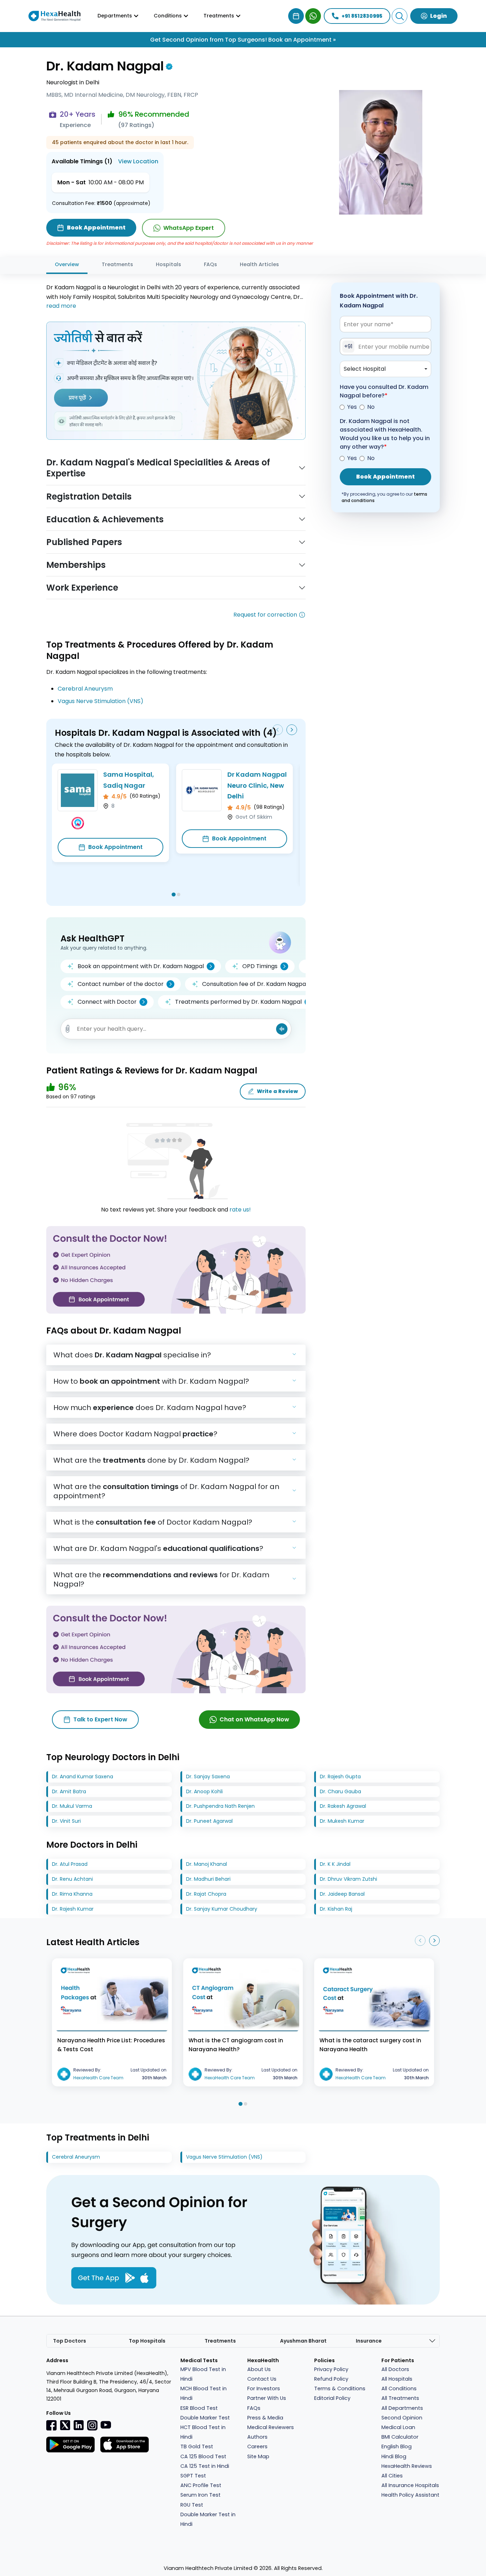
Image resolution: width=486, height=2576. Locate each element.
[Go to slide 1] (173, 894)
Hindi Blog (394, 2456)
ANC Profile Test (201, 2485)
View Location (138, 161)
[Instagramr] (92, 2425)
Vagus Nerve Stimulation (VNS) (101, 701)
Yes (352, 407)
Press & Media (265, 2418)
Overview (67, 264)
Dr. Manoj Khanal (207, 1864)
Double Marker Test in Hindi (208, 2519)
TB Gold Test (197, 2446)
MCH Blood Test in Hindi (204, 2393)
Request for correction (265, 615)
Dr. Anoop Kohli (204, 1791)
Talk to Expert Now (100, 1719)
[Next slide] (292, 730)
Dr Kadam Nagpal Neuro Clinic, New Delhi (257, 785)
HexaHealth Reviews (407, 2466)
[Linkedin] (79, 2425)
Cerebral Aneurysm (85, 689)
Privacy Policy (331, 2369)
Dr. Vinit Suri (66, 1821)
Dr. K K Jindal (335, 1864)
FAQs (210, 264)
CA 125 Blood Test (203, 2456)
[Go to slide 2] (179, 894)
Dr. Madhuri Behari (208, 1879)
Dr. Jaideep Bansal (342, 1894)
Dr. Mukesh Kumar (342, 1821)
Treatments (117, 264)
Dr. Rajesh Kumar (73, 1909)
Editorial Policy (332, 2398)
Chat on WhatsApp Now (254, 1719)
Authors (257, 2437)
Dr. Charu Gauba (340, 1791)
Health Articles (259, 264)
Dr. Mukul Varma (72, 1806)
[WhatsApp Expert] (313, 16)
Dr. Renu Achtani (72, 1879)
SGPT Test (193, 2476)
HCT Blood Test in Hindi (203, 2432)
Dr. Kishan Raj (336, 1909)
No (371, 407)
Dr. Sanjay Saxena (208, 1777)
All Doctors (395, 2369)
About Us (259, 2369)
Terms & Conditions (340, 2388)
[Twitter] (65, 2425)
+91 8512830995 (362, 16)
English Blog (397, 2446)
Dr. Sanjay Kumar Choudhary (222, 1909)
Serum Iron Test (200, 2495)
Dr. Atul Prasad (70, 1864)
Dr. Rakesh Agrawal (343, 1806)
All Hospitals (397, 2379)
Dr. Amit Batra (69, 1791)
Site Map (258, 2456)
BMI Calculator (400, 2437)
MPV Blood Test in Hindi (203, 2374)
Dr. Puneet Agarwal (209, 1821)
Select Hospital (365, 369)
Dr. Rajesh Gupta (340, 1777)
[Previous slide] (278, 730)
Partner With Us (267, 2398)
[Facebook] (52, 2425)
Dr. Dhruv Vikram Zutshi (348, 1879)
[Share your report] (68, 1029)
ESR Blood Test (199, 2408)
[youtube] (106, 2424)
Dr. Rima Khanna (72, 1894)
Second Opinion (402, 2418)
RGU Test (192, 2505)
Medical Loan (398, 2427)
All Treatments (400, 2398)
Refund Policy (331, 2379)
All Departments (402, 2408)
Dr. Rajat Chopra (206, 1894)
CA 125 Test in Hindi (205, 2466)
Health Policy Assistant (410, 2495)
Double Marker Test (205, 2418)
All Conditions (399, 2388)
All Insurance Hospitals (410, 2485)
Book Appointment (115, 847)
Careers (257, 2446)
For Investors (264, 2388)
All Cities (392, 2476)
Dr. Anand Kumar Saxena (83, 1777)
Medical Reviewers (271, 2427)
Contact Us (262, 2379)
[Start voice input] (282, 1029)
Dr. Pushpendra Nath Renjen (220, 1806)
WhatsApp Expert (189, 228)
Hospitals (168, 264)
